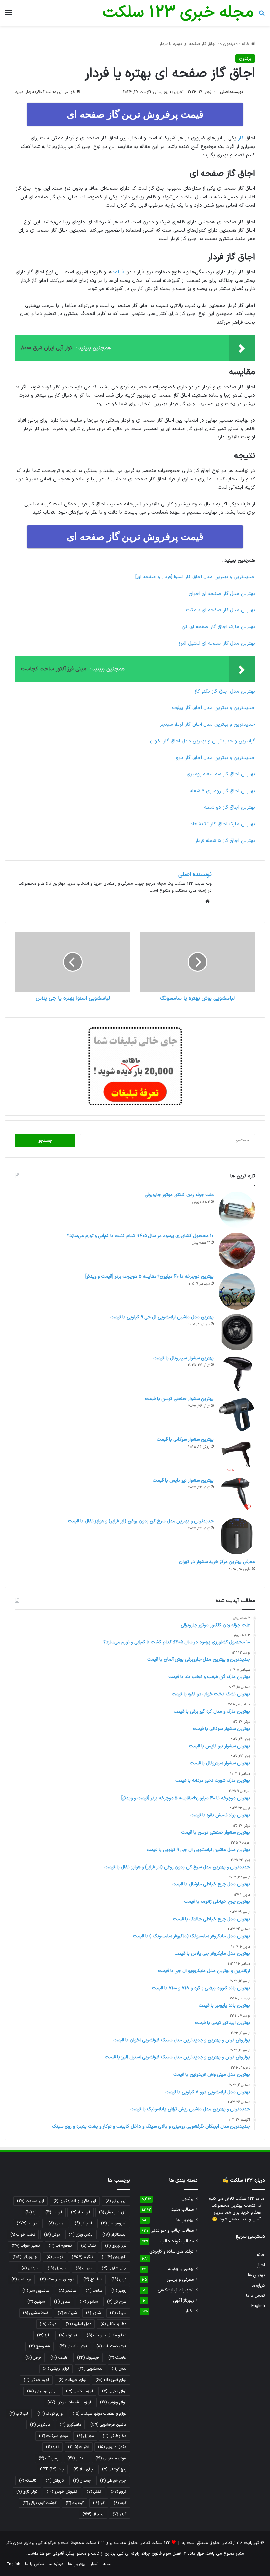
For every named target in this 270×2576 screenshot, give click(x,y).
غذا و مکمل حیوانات (107, 2335)
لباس (119, 2369)
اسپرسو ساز (114, 2223)
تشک (88, 2246)
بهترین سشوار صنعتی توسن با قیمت (179, 1399)
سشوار (89, 2302)
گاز (241, 138)
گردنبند (75, 2503)
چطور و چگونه (181, 2269)
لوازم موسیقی (42, 2391)
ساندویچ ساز (36, 2291)
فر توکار (68, 2335)
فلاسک (117, 2358)
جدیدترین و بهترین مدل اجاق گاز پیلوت (213, 708)
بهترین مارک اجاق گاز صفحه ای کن (218, 627)
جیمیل (57, 2268)
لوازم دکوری (114, 2391)
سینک (118, 2313)
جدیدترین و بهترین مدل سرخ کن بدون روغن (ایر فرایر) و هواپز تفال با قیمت (141, 1521)
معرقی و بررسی (180, 2280)
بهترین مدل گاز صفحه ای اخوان (222, 594)
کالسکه (28, 2481)
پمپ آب (48, 2458)
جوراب (84, 2268)
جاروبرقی (25, 2257)
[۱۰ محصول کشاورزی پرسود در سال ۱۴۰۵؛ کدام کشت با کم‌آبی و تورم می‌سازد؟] (237, 1251)
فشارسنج (40, 2346)
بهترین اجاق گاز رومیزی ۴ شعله (222, 791)
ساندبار (67, 2291)
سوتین (36, 2302)
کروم (119, 2492)
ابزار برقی (116, 2201)
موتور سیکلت (53, 2436)
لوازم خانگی (36, 2380)
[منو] (8, 15)
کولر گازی (27, 2492)
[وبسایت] (208, 901)
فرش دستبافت (111, 2346)
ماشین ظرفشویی (108, 2425)
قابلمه (118, 272)
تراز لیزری (116, 2246)
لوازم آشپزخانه (111, 2380)
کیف (120, 2503)
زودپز (119, 2291)
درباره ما (258, 2285)
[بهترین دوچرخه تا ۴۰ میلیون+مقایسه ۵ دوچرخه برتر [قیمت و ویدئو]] (237, 1291)
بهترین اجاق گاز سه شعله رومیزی (221, 774)
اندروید (28, 2223)
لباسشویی (90, 2369)
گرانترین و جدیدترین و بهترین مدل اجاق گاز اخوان (202, 741)
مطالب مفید (182, 2209)
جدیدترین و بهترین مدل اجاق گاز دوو (216, 758)
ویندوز (77, 2458)
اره (31, 2212)
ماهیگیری (70, 2425)
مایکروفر (40, 2425)
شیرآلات (67, 2313)
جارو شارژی (114, 2268)
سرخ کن (117, 2302)
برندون (229, 44)
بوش (52, 2235)
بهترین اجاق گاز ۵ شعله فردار (225, 841)
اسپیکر (83, 2223)
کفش (94, 2492)
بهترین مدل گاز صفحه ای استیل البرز (217, 643)
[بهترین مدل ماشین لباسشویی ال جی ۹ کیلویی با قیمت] (237, 1332)
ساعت (94, 2291)
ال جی (57, 2223)
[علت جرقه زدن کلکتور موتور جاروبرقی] (237, 1210)
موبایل (85, 2436)
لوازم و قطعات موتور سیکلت (100, 2414)
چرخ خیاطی (113, 2481)
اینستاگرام (114, 2235)
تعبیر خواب (26, 2246)
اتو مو (54, 2212)
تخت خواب (23, 2235)
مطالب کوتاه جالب (177, 2241)
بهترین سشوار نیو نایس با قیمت (183, 1480)
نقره (53, 2447)
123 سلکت (161, 2543)
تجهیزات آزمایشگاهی (176, 2290)
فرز (43, 2335)
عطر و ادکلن (113, 2324)
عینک (48, 2324)
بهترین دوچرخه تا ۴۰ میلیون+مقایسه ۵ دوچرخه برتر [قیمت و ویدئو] (149, 1276)
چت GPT (52, 2469)
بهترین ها (256, 2275)
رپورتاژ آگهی (183, 2301)
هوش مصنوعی (111, 2458)
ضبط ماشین (36, 2313)
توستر (54, 2257)
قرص (33, 2358)
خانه (246, 44)
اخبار (261, 2265)
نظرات (79, 2447)
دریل (119, 2279)
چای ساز (83, 2469)
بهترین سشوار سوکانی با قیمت (185, 1440)
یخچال (93, 2514)
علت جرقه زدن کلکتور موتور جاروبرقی (179, 1195)
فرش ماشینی (73, 2346)
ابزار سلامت (31, 2201)
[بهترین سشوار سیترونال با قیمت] (237, 1373)
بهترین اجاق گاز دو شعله (229, 808)
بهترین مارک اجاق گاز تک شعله (223, 824)
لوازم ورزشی (113, 2402)
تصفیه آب (60, 2246)
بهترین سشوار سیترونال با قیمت (184, 1358)
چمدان (82, 2481)
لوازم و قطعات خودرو (69, 2402)
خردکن (30, 2268)
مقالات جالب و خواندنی (172, 2231)
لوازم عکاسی (79, 2391)
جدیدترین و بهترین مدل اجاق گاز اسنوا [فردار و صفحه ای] (195, 577)
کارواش (55, 2481)
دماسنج (93, 2279)
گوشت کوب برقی (39, 2503)
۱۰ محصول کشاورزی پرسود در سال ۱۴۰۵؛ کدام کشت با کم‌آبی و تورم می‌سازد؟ (140, 1236)
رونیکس (21, 2279)
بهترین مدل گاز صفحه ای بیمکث (220, 610)
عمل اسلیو (78, 2324)
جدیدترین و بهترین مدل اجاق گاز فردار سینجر (207, 725)
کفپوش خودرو (62, 2492)
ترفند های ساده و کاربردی (172, 2252)
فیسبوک (88, 2358)
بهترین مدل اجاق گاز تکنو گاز (225, 691)
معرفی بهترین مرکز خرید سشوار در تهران (217, 1562)
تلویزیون (114, 2257)
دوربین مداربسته (57, 2279)
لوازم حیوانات (72, 2380)
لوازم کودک (50, 2414)
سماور (62, 2302)
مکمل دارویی (112, 2447)
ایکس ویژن (81, 2235)
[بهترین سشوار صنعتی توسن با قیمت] (237, 1414)
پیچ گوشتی (114, 2469)
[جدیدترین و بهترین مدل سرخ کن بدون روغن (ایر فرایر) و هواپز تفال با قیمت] (237, 1536)
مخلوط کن (115, 2436)
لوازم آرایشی (56, 2369)
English (258, 2306)
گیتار (120, 2514)
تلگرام (82, 2257)
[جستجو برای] (262, 15)
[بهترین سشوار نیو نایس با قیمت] (237, 1495)
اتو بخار (81, 2212)
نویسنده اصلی (231, 92)
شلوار (93, 2313)
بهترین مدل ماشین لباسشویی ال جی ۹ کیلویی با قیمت (162, 1317)
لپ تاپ (19, 2414)
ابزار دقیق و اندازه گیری (75, 2201)
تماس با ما (256, 2296)
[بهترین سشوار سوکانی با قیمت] (237, 1455)
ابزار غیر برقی (113, 2212)
